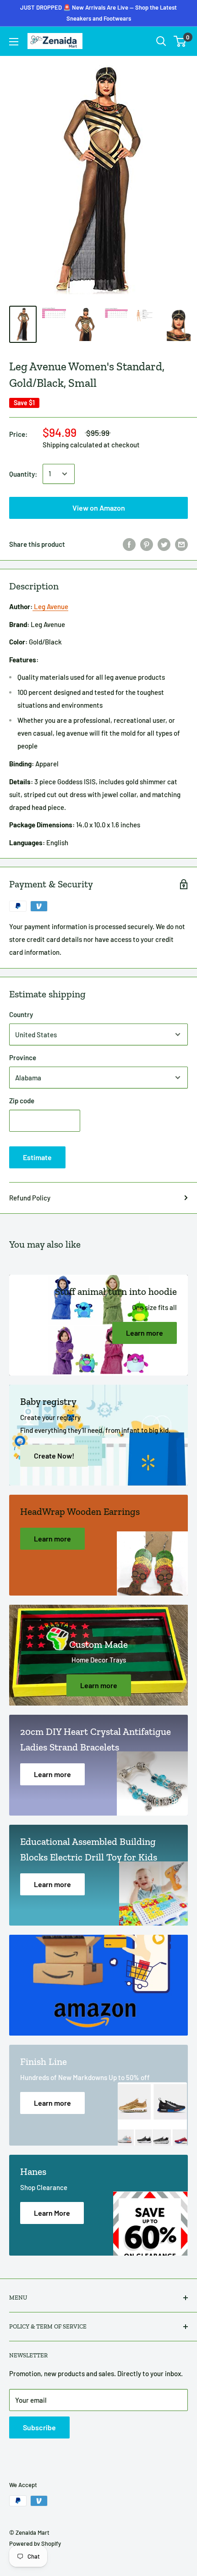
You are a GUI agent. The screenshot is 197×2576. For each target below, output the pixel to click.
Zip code (22, 1101)
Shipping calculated (72, 445)
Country (21, 1014)
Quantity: (23, 474)
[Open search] (161, 41)
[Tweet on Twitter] (164, 544)
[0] (180, 41)
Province (23, 1057)
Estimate (37, 1157)
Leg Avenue (50, 606)
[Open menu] (14, 42)
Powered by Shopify (35, 2543)
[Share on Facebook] (129, 544)
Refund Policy (30, 1198)
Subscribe (39, 2427)
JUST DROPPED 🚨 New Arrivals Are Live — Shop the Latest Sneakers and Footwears (98, 13)
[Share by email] (181, 544)
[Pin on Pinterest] (147, 544)
